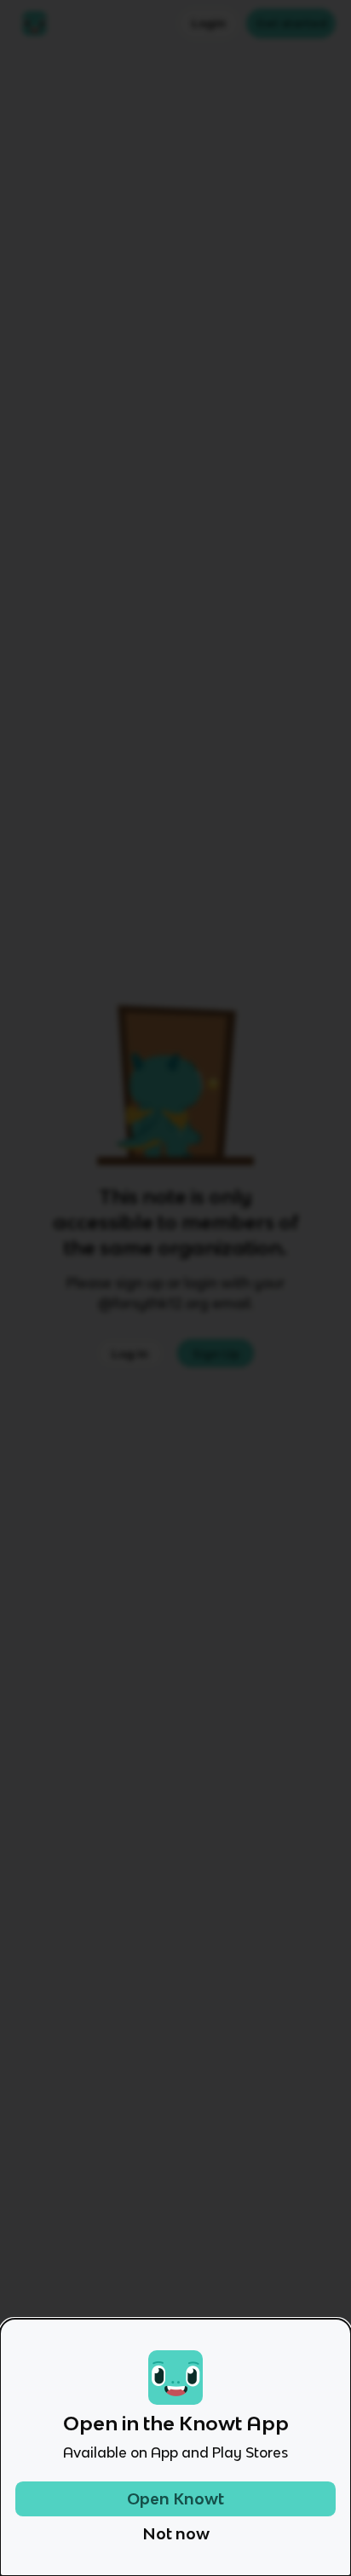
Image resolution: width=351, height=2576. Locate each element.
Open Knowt (175, 2499)
